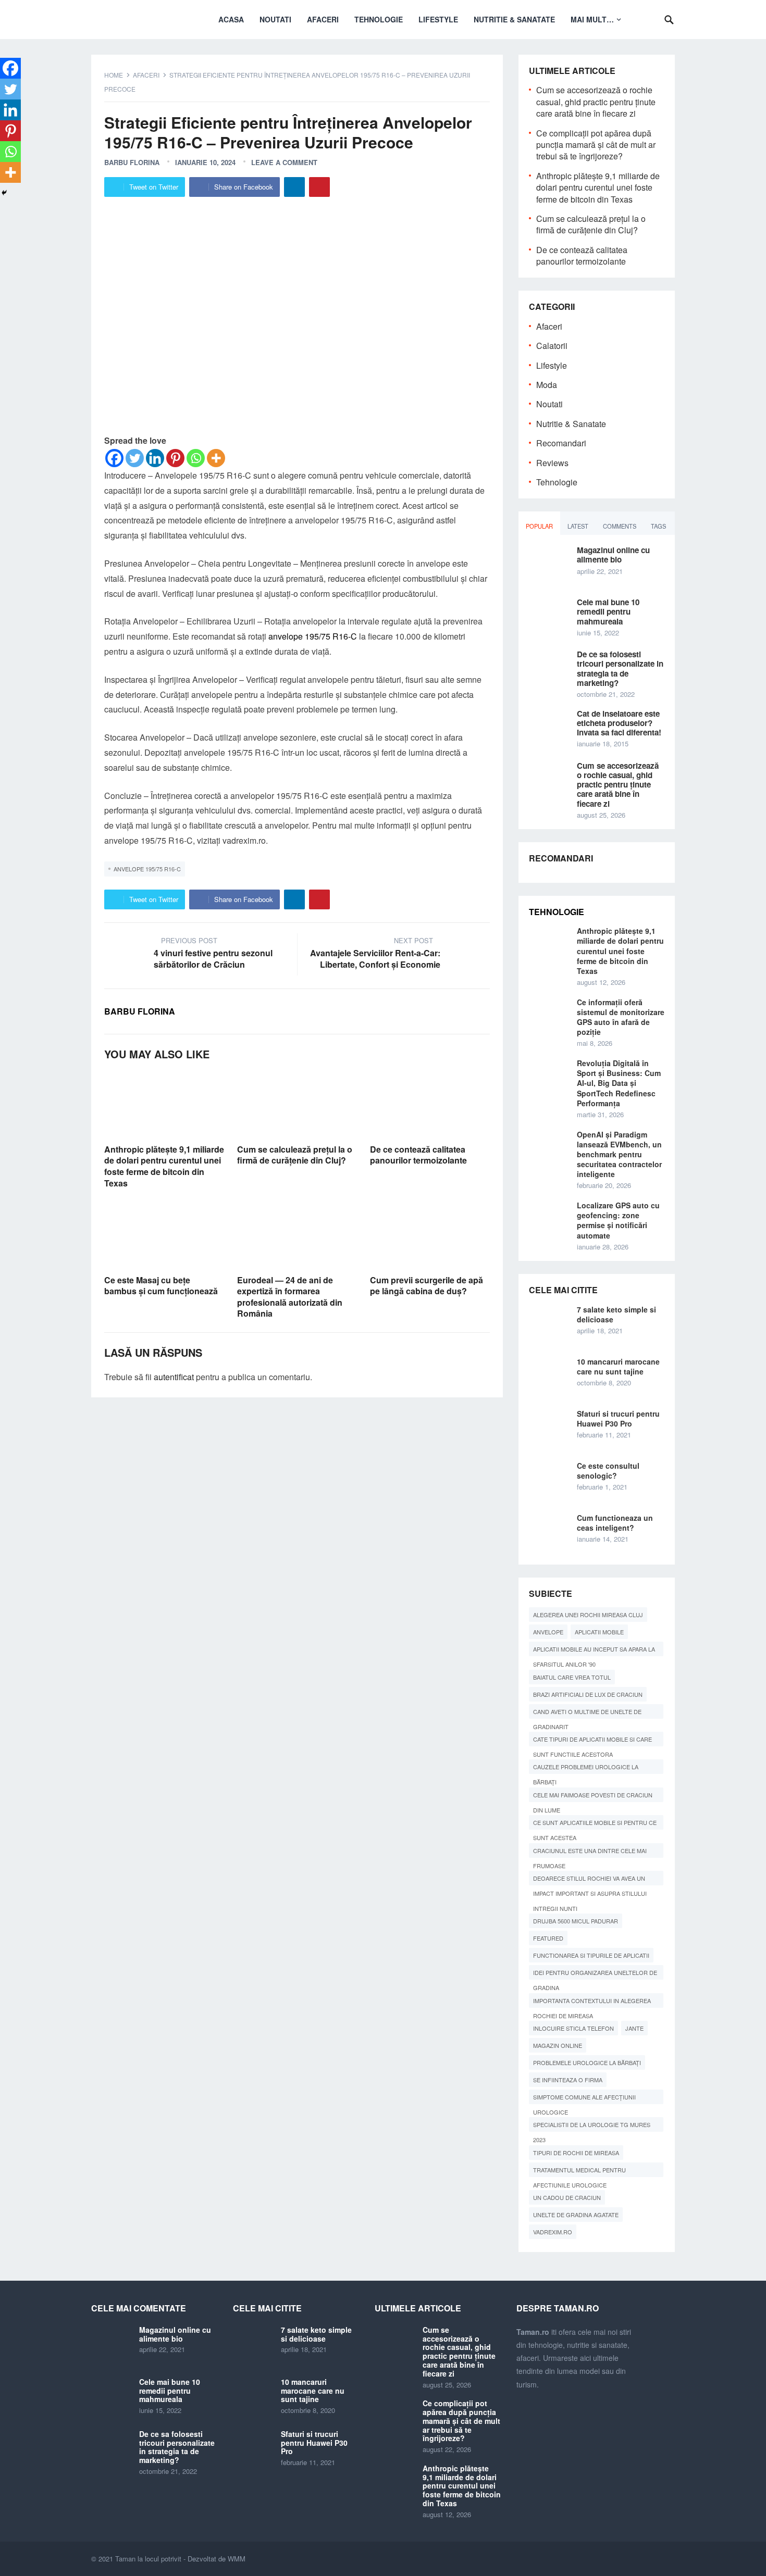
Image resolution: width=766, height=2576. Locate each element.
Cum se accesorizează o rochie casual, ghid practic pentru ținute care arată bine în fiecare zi (596, 102)
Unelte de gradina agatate (576, 2215)
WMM (237, 2559)
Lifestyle (438, 19)
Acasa (231, 19)
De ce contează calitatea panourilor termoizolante (418, 1155)
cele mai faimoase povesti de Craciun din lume (593, 1796)
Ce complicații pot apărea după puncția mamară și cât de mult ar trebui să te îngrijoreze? (596, 145)
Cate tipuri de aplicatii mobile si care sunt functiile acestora (592, 1741)
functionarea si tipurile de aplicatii (591, 1955)
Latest (578, 526)
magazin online (558, 2045)
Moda (547, 385)
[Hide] (4, 193)
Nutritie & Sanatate (514, 19)
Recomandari (561, 443)
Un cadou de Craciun (567, 2197)
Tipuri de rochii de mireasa (576, 2153)
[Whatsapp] (196, 458)
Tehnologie (379, 19)
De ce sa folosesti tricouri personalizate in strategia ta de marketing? (620, 668)
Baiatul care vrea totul (572, 1677)
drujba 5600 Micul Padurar (576, 1921)
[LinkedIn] (294, 187)
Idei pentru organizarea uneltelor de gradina (595, 1974)
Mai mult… (592, 19)
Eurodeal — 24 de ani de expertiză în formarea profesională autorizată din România (290, 1297)
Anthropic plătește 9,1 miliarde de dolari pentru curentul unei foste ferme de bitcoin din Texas (164, 1166)
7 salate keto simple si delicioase (616, 1314)
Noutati (275, 19)
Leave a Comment (284, 162)
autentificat (174, 1377)
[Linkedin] (155, 458)
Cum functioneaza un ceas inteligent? (615, 1523)
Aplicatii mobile (599, 1632)
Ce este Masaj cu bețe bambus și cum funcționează (161, 1286)
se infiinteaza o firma (568, 2080)
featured (548, 1938)
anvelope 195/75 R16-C (313, 636)
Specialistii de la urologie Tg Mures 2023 (592, 2126)
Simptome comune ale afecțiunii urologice (584, 2098)
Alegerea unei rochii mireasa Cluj (588, 1615)
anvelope (548, 1632)
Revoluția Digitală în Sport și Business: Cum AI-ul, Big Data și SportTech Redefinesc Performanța (619, 1083)
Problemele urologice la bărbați (587, 2062)
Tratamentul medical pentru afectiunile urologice (579, 2171)
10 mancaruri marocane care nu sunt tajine (618, 1366)
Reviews (552, 463)
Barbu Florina (132, 162)
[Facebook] (114, 458)
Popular (539, 526)
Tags (658, 526)
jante (634, 2028)
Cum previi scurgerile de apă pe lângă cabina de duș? (427, 1286)
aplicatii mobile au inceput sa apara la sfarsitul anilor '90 (594, 1650)
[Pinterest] (319, 187)
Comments (620, 526)
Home (114, 75)
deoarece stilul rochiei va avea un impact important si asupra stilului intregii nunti (590, 1880)
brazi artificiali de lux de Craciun (588, 1694)
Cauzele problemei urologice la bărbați (586, 1768)
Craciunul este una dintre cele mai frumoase (590, 1852)
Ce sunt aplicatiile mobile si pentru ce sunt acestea (595, 1824)
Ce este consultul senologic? (608, 1471)
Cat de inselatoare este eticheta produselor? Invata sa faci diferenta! (619, 723)
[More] (216, 458)
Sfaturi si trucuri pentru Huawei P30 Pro (618, 1418)
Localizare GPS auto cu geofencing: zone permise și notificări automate (618, 1220)
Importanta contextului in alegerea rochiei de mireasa (592, 2002)
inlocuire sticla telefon (573, 2028)
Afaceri (323, 19)
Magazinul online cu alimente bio (613, 555)
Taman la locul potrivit (148, 2559)
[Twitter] (135, 458)
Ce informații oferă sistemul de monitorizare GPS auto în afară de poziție (621, 1017)
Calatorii (552, 346)
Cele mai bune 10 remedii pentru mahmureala (608, 611)
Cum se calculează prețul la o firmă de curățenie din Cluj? (295, 1155)
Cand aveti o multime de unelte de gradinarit (587, 1713)
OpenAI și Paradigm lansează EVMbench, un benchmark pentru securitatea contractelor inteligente (619, 1154)
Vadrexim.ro (553, 2232)
